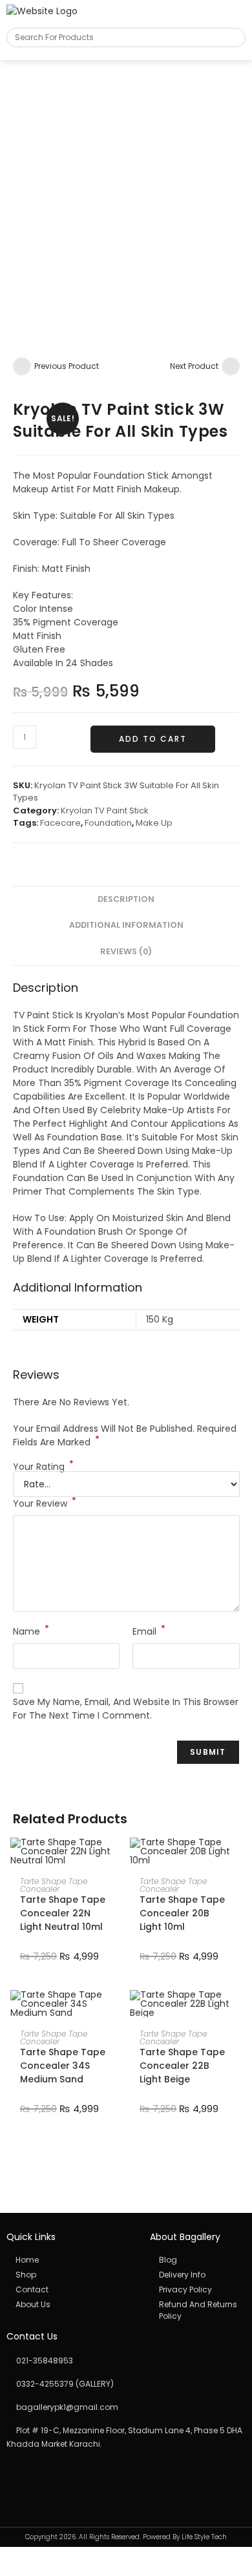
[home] (71, 2260)
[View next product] (231, 366)
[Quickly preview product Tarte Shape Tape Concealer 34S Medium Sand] (116, 2013)
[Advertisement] (126, 193)
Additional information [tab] (126, 925)
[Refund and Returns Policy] (198, 2310)
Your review (45, 1503)
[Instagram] (28, 2476)
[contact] (71, 2290)
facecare (60, 823)
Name (31, 1631)
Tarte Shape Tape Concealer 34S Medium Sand (63, 2066)
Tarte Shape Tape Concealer (54, 1885)
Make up (154, 823)
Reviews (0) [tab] (126, 951)
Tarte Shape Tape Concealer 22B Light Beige (182, 2066)
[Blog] (198, 2260)
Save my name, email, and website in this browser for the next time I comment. (126, 1709)
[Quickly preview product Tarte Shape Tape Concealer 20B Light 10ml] (235, 1860)
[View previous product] (22, 366)
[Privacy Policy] (198, 2290)
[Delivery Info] (198, 2275)
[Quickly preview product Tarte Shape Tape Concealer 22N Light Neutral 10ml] (116, 1860)
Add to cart (153, 739)
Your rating (43, 1467)
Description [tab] (126, 899)
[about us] (71, 2305)
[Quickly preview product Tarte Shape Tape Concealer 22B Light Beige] (235, 2013)
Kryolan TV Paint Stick (105, 811)
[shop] (71, 2275)
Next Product (194, 366)
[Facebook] (14, 2476)
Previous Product (67, 366)
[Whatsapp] (42, 2476)
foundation (108, 823)
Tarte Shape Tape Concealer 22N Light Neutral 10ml (63, 1913)
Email (149, 1631)
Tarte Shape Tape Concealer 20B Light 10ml (182, 1913)
